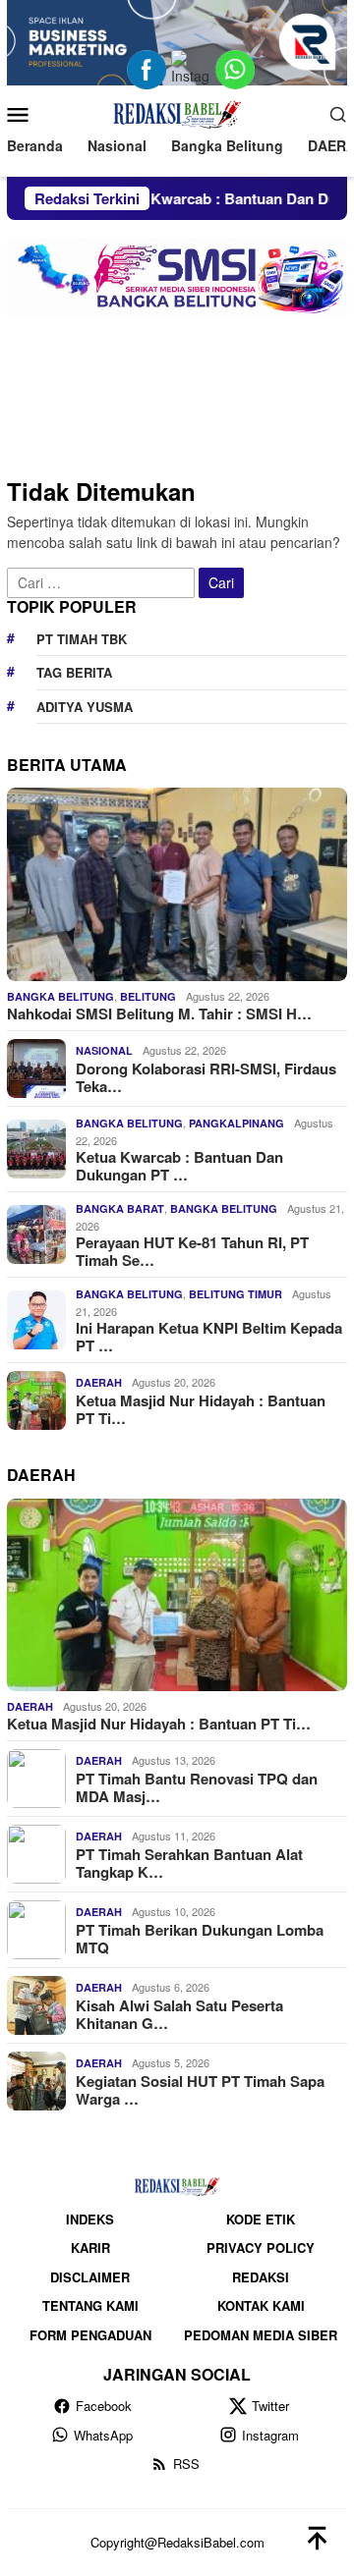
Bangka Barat (120, 1208)
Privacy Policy (261, 2247)
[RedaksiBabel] (177, 111)
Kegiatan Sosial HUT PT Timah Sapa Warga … (200, 2090)
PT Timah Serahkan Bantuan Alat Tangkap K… (189, 1863)
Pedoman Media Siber (261, 2335)
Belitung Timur (236, 1294)
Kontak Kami (261, 2305)
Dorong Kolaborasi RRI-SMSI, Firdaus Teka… (206, 1077)
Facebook (104, 2406)
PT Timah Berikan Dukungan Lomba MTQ (200, 1939)
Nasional (104, 1050)
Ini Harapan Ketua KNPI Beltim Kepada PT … (209, 1337)
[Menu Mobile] (23, 114)
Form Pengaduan (90, 2335)
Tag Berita (74, 672)
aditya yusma (85, 707)
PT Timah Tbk (82, 639)
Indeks (90, 2219)
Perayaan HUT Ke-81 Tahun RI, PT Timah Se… (192, 1251)
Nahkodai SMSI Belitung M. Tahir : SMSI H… (159, 1014)
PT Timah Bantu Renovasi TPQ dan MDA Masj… (197, 1787)
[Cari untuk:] (103, 580)
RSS (186, 2464)
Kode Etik (261, 2219)
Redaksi (261, 2277)
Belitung (148, 996)
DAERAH (99, 1382)
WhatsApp (103, 2435)
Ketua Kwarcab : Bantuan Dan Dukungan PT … (179, 1166)
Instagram (270, 2435)
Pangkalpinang (236, 1123)
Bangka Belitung (60, 996)
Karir (90, 2247)
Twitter (270, 2406)
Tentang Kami (90, 2305)
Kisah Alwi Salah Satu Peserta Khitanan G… (179, 2014)
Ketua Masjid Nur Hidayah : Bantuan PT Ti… (201, 1409)
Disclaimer (90, 2277)
